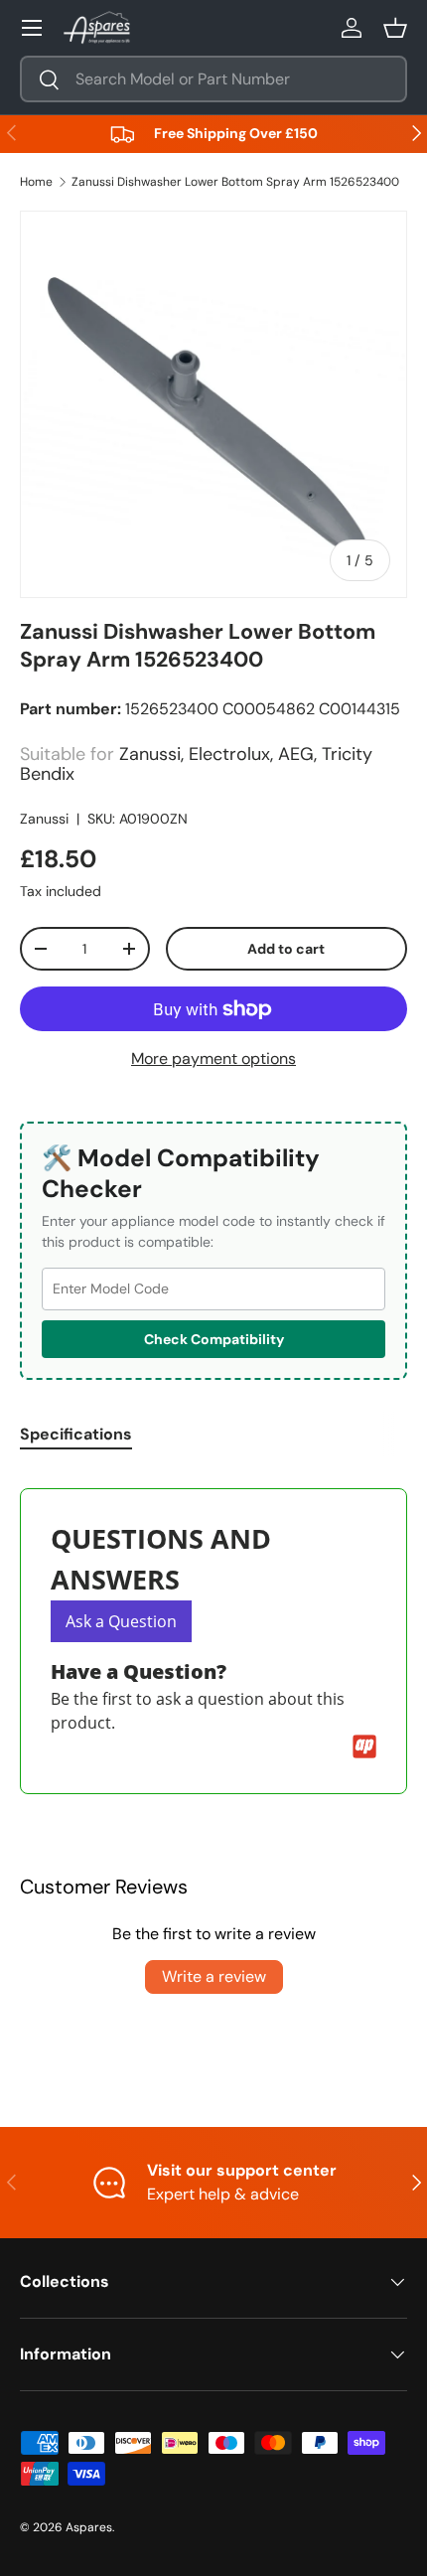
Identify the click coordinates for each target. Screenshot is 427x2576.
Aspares (89, 2527)
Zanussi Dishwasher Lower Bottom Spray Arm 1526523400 (235, 182)
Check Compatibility (214, 1339)
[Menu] (32, 28)
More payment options (213, 1059)
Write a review (214, 1976)
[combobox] (213, 79)
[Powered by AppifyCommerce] (364, 1746)
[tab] (76, 1434)
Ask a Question (121, 1621)
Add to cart (286, 949)
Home (36, 182)
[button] (395, 28)
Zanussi (44, 819)
